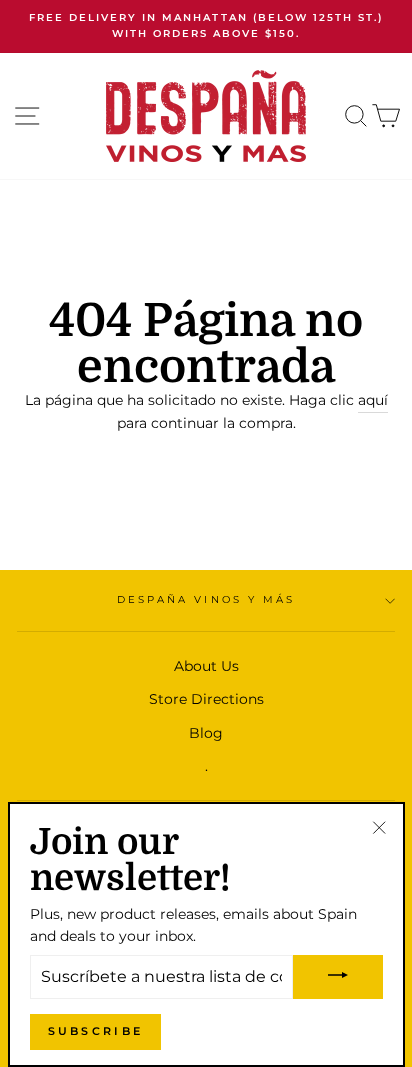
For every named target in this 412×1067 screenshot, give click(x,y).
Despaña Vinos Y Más (206, 599)
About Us (206, 666)
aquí (373, 400)
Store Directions (206, 699)
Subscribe (96, 1031)
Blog (206, 733)
